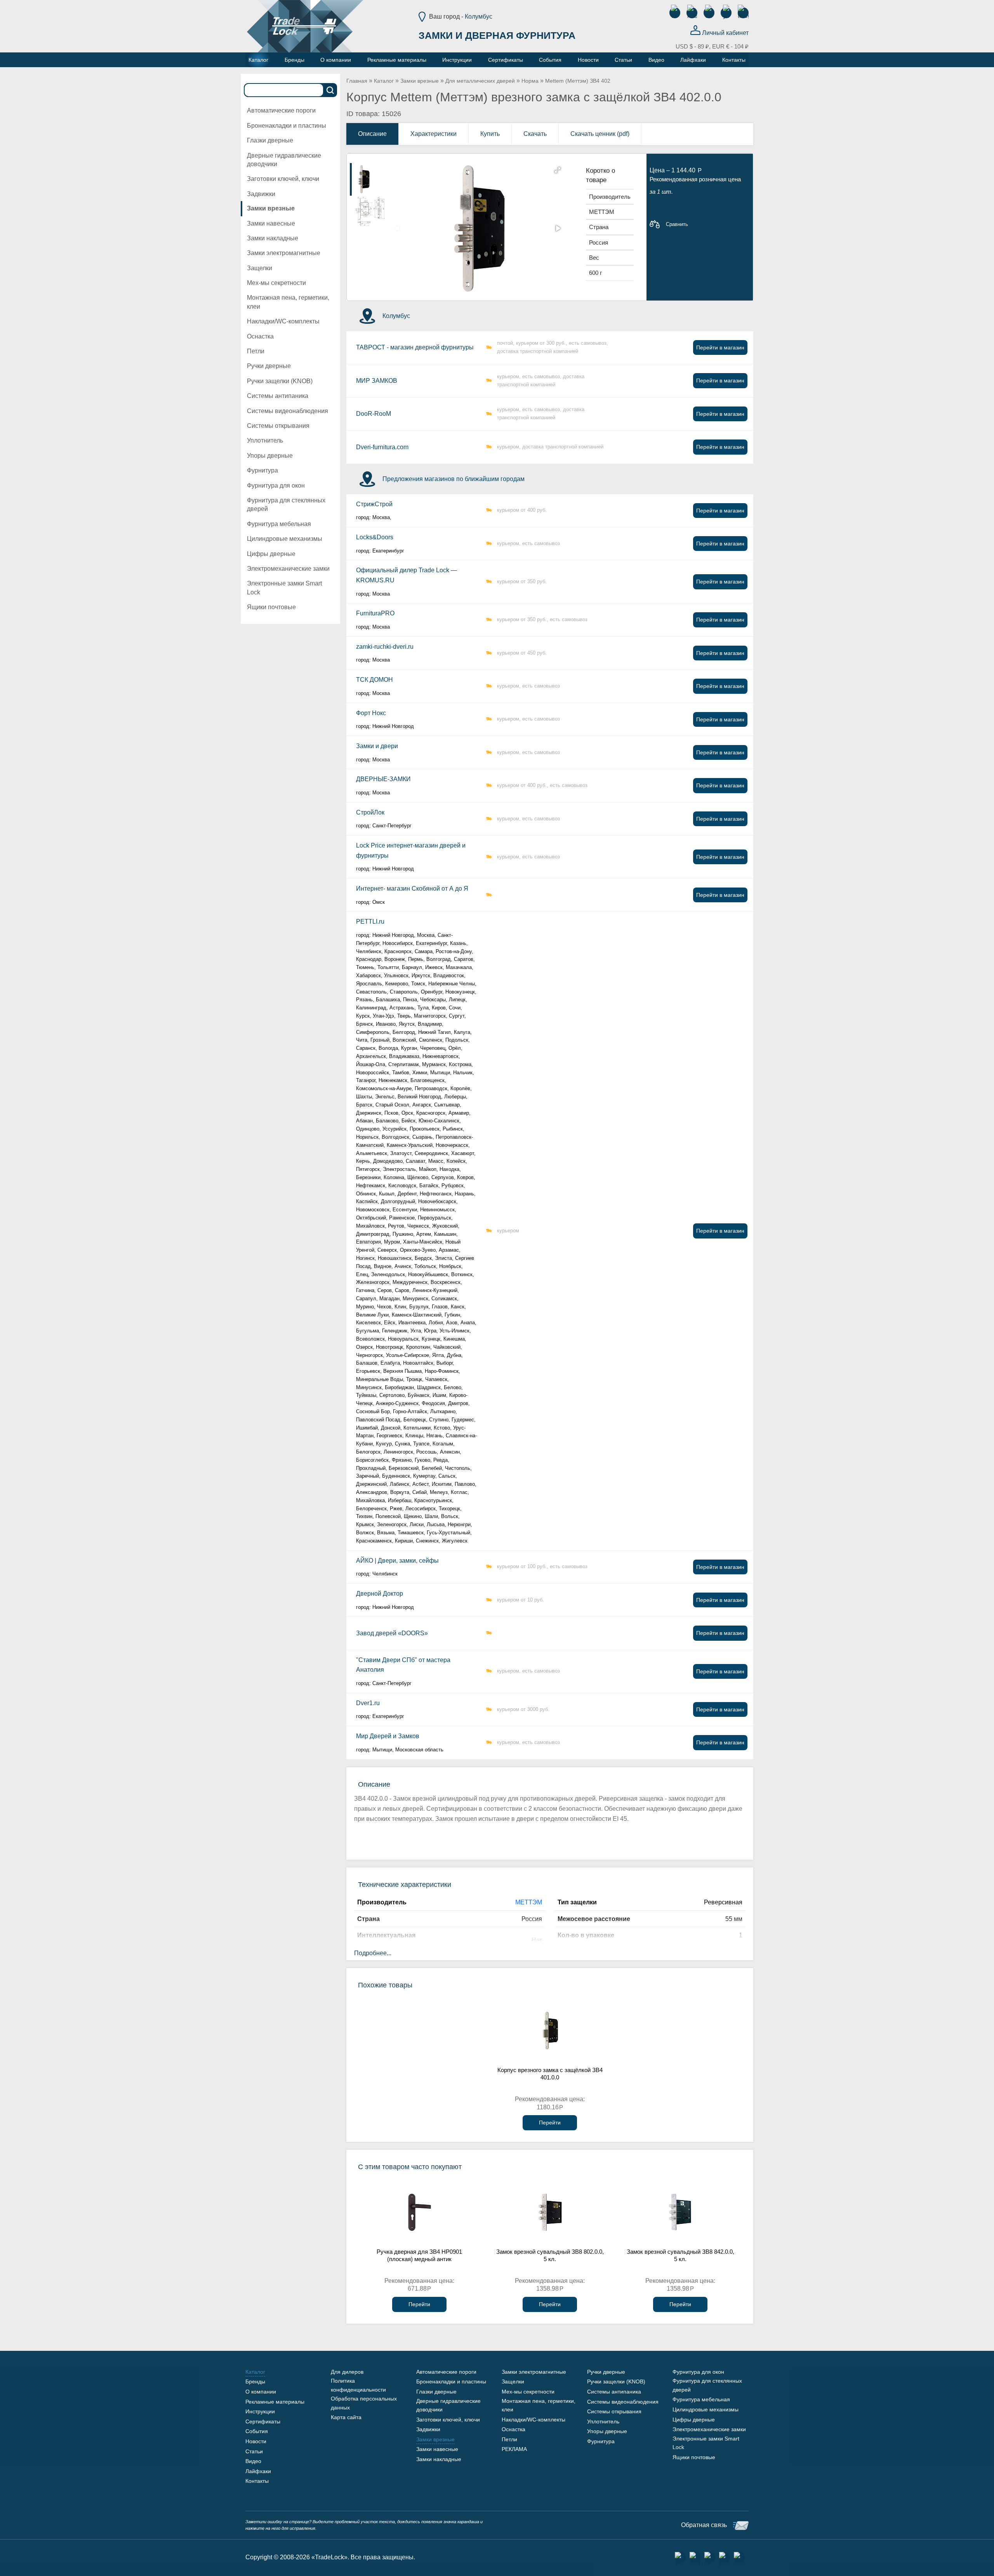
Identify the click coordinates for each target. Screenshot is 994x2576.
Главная (357, 81)
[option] (370, 179)
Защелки (260, 268)
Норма (530, 81)
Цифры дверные (271, 554)
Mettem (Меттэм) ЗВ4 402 (578, 81)
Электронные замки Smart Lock (284, 588)
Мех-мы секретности (276, 283)
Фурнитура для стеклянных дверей (286, 505)
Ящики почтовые (271, 607)
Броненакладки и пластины (287, 126)
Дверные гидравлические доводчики (284, 160)
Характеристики (434, 134)
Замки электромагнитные (284, 253)
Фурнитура (262, 470)
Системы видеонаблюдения (288, 411)
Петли (256, 351)
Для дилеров (347, 2372)
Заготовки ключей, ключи (283, 179)
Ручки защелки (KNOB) (280, 381)
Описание (372, 134)
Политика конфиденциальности (358, 2385)
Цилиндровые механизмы (285, 539)
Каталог (384, 81)
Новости (256, 2441)
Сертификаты (263, 2421)
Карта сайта (346, 2417)
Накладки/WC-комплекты (283, 321)
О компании (261, 2392)
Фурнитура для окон (276, 485)
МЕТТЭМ (529, 1902)
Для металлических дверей (480, 81)
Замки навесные (271, 223)
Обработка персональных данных (364, 2403)
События (257, 2431)
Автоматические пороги (281, 110)
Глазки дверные (270, 140)
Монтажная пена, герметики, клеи (288, 302)
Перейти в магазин (720, 347)
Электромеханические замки (288, 569)
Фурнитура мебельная (279, 524)
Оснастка (260, 336)
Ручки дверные (269, 366)
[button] (558, 170)
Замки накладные (273, 238)
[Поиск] (330, 90)
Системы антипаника (278, 396)
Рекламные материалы (275, 2402)
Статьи (254, 2451)
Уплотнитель (265, 440)
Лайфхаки (258, 2471)
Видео (253, 2461)
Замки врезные (271, 208)
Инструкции (260, 2411)
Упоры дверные (270, 456)
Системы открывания (278, 426)
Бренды (255, 2381)
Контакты (257, 2481)
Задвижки (261, 194)
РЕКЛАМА (514, 2449)
